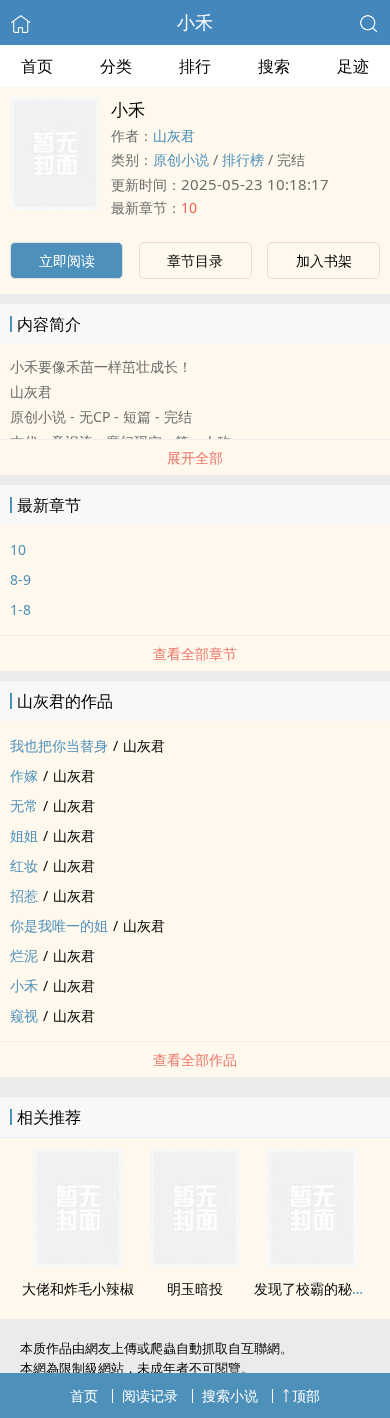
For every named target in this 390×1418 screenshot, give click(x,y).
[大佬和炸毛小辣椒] (78, 1262)
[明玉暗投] (195, 1262)
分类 (116, 66)
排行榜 (243, 159)
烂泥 (24, 955)
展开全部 (195, 457)
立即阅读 (67, 260)
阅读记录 (150, 1395)
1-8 (20, 609)
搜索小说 (230, 1395)
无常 (24, 805)
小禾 (195, 22)
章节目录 (195, 260)
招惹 (24, 895)
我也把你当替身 (59, 745)
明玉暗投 (195, 1288)
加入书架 (324, 260)
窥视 (24, 1015)
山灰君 (174, 135)
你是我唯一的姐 (59, 925)
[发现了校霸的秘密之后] (312, 1262)
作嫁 (24, 775)
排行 (195, 66)
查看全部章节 (195, 653)
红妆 (24, 865)
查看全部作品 (195, 1059)
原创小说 (181, 159)
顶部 (306, 1395)
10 (189, 207)
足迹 (353, 66)
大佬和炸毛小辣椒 (78, 1288)
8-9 (20, 579)
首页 (37, 66)
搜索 (274, 66)
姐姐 (24, 835)
